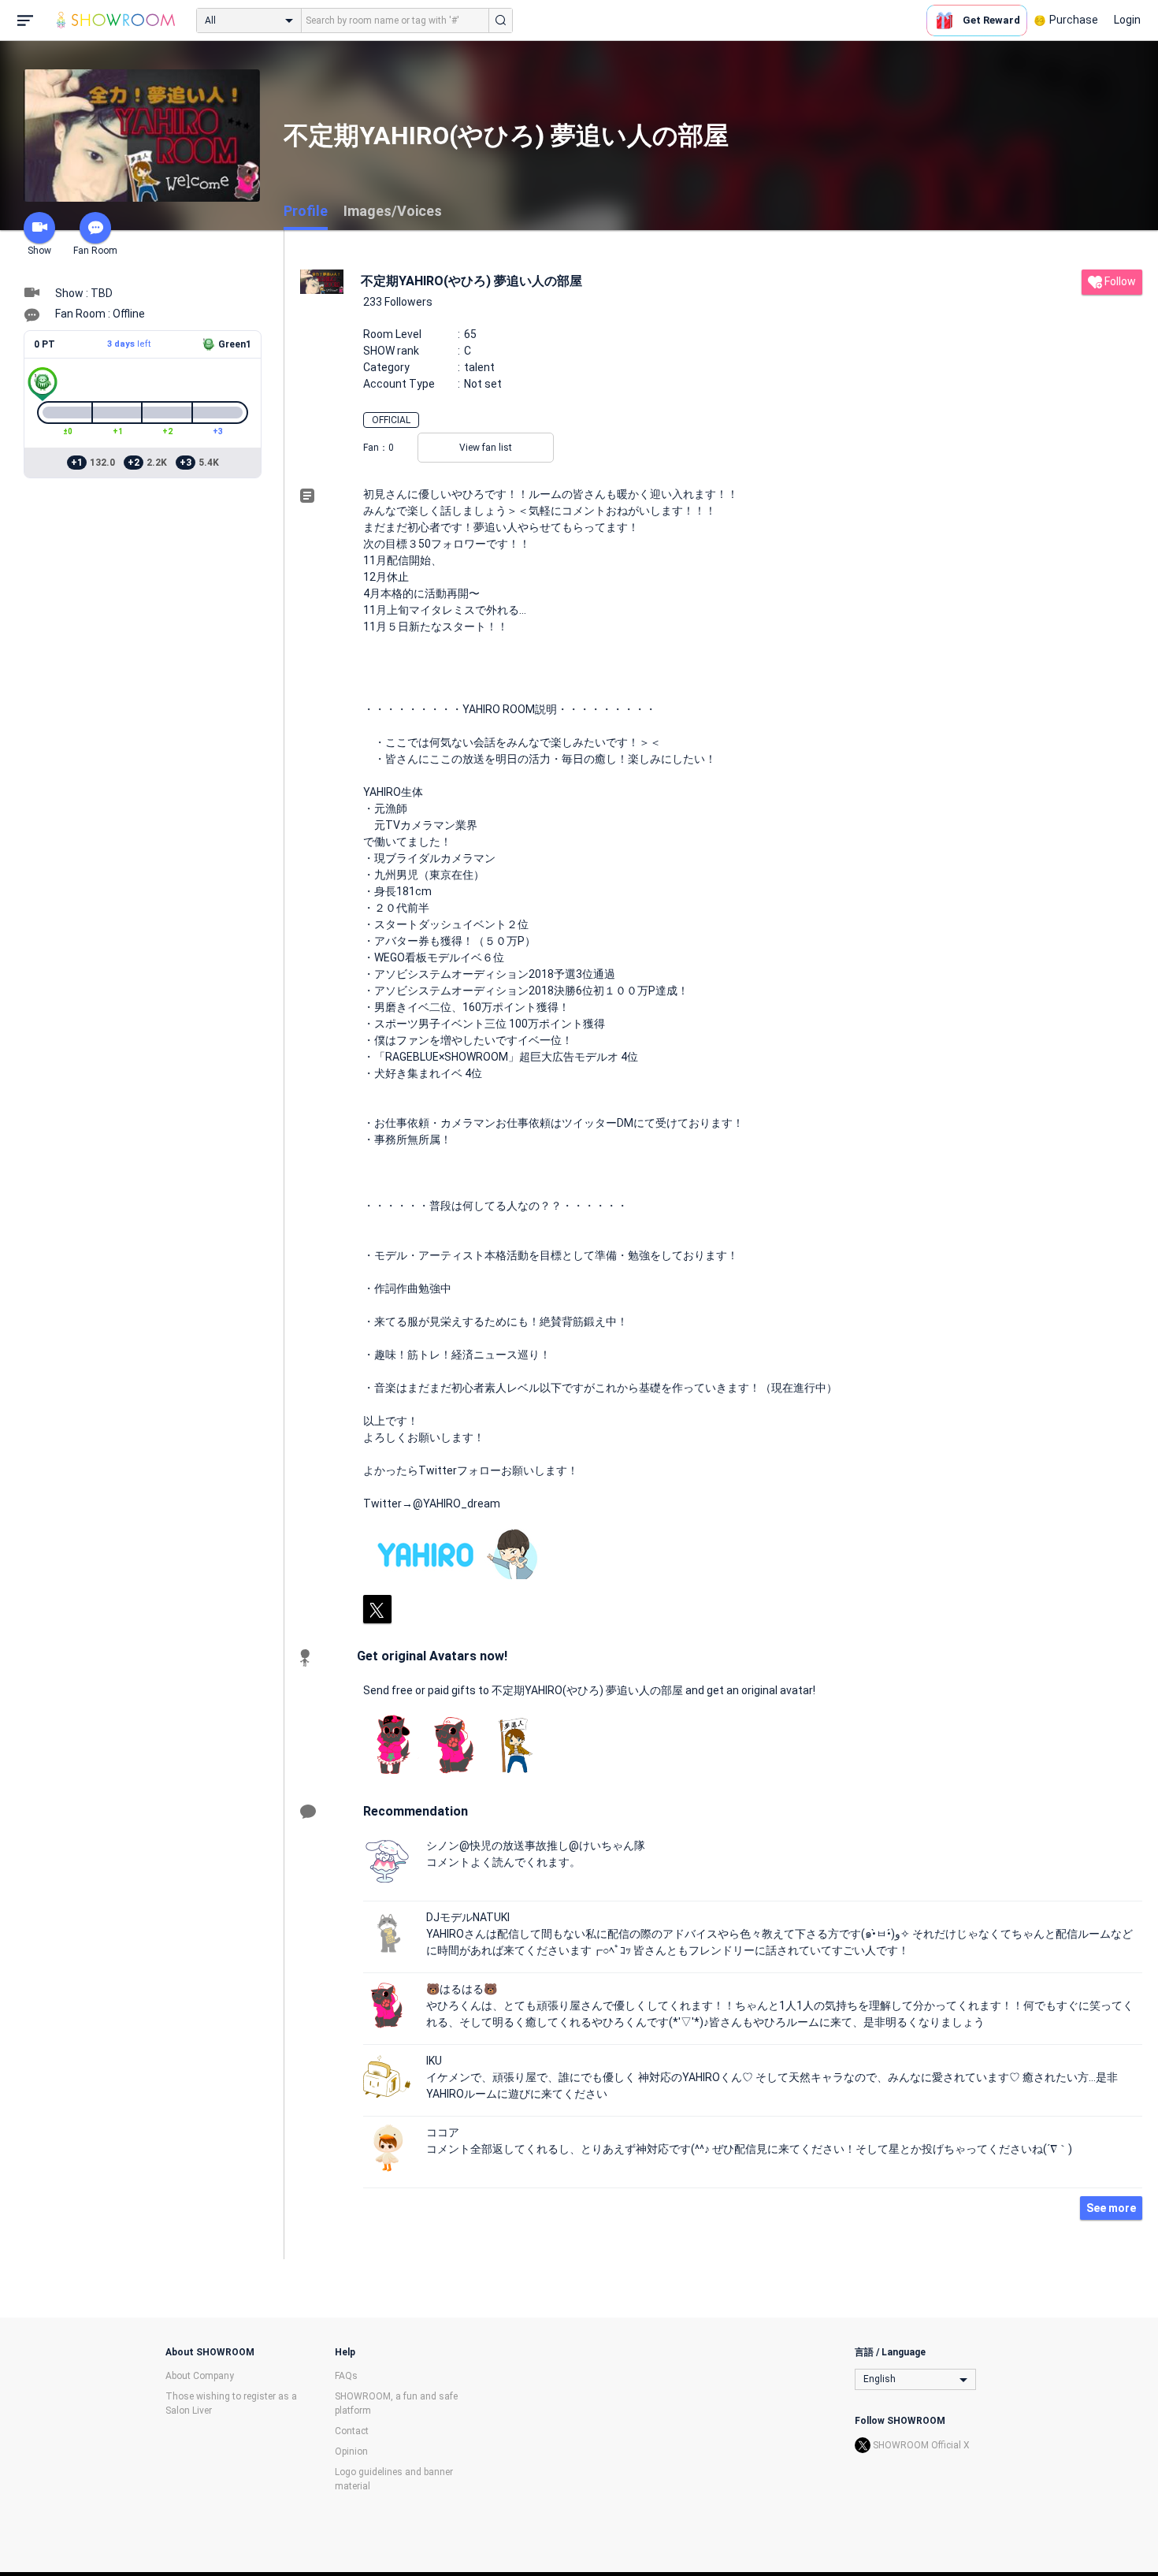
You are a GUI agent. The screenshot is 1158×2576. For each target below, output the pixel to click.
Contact (352, 2431)
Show (39, 251)
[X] (377, 1609)
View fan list (486, 448)
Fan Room (95, 251)
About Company (200, 2376)
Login (1127, 20)
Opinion (351, 2451)
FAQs (346, 2376)
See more (1111, 2208)
